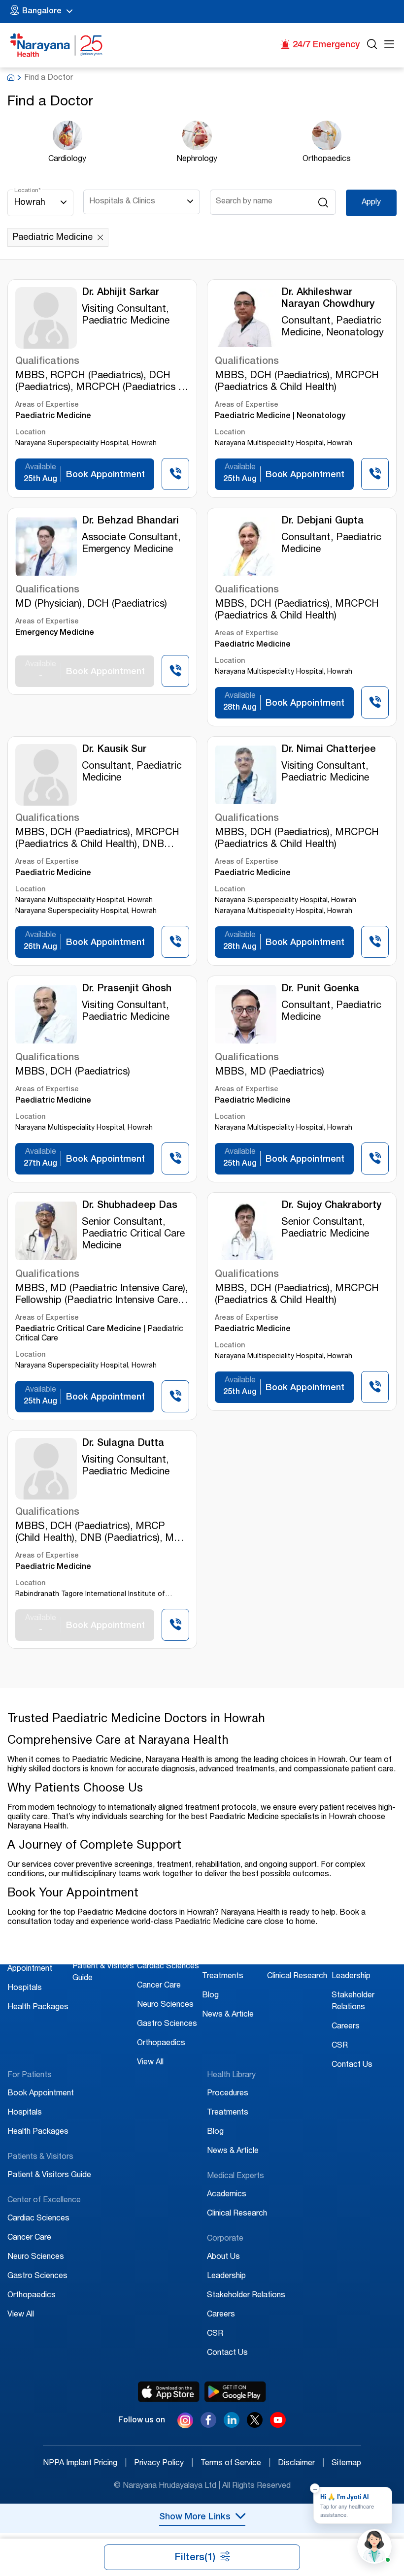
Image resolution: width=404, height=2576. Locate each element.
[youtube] (278, 2425)
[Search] (372, 46)
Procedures (223, 1957)
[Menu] (389, 46)
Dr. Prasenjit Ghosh (127, 989)
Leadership (351, 1977)
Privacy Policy (164, 2464)
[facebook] (208, 2425)
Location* (28, 191)
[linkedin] (232, 2425)
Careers (346, 2027)
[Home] (57, 45)
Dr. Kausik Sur (114, 750)
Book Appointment (41, 2094)
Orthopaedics (161, 2044)
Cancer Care (159, 1986)
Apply (371, 203)
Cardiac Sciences (168, 1967)
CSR (340, 2046)
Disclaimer (301, 2464)
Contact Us (352, 2065)
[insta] (185, 2422)
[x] (255, 2425)
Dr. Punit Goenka (320, 989)
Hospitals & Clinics (122, 202)
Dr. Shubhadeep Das (130, 1206)
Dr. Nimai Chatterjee (329, 750)
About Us (348, 1957)
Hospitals (25, 1989)
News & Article (228, 2015)
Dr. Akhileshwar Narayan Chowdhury (328, 299)
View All (150, 2063)
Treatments (223, 1977)
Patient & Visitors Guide (49, 2176)
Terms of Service (236, 2464)
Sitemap (346, 2464)
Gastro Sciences (167, 2024)
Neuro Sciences (165, 2005)
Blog (210, 1996)
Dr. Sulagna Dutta (123, 1444)
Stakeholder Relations (246, 2296)
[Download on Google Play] (235, 2392)
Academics (287, 1957)
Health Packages (38, 2008)
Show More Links (195, 2517)
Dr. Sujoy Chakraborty (331, 1206)
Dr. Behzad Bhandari (130, 522)
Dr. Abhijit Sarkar (120, 293)
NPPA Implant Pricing (85, 2464)
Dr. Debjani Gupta (322, 522)
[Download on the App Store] (169, 2392)
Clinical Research (297, 1977)
